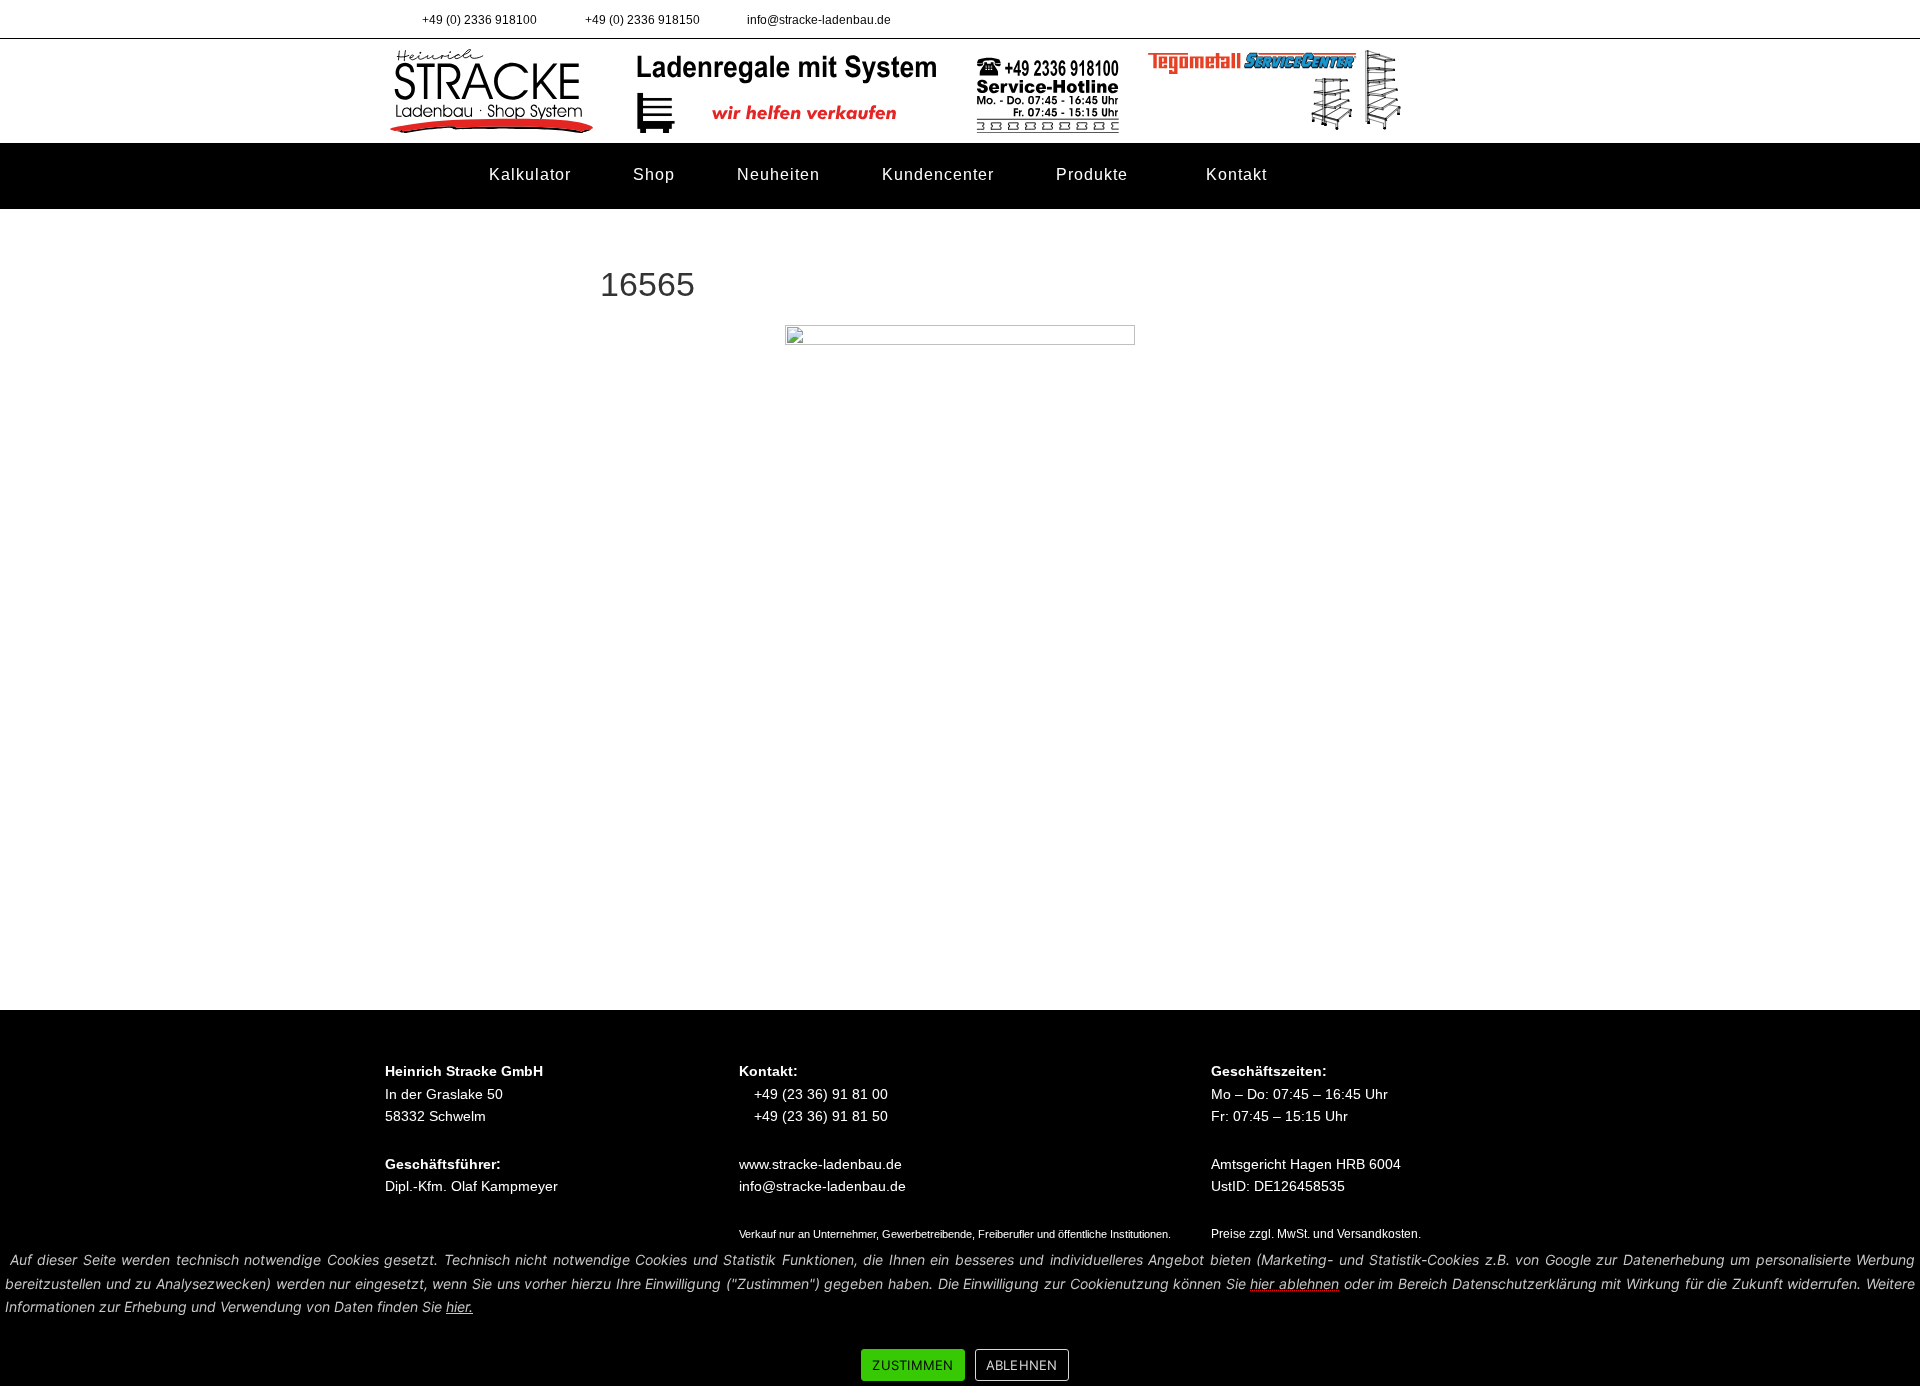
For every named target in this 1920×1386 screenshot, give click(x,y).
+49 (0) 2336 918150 (640, 20)
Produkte (1092, 174)
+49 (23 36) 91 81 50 (819, 1116)
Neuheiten (778, 173)
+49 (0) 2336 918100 (478, 20)
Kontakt (1236, 174)
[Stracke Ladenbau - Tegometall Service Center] (960, 89)
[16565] (960, 550)
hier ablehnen (1294, 1283)
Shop (654, 173)
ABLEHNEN (1022, 1365)
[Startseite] (416, 175)
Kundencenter (938, 173)
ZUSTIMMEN (912, 1365)
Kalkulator (530, 173)
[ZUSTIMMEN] (1895, 1314)
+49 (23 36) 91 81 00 (819, 1094)
